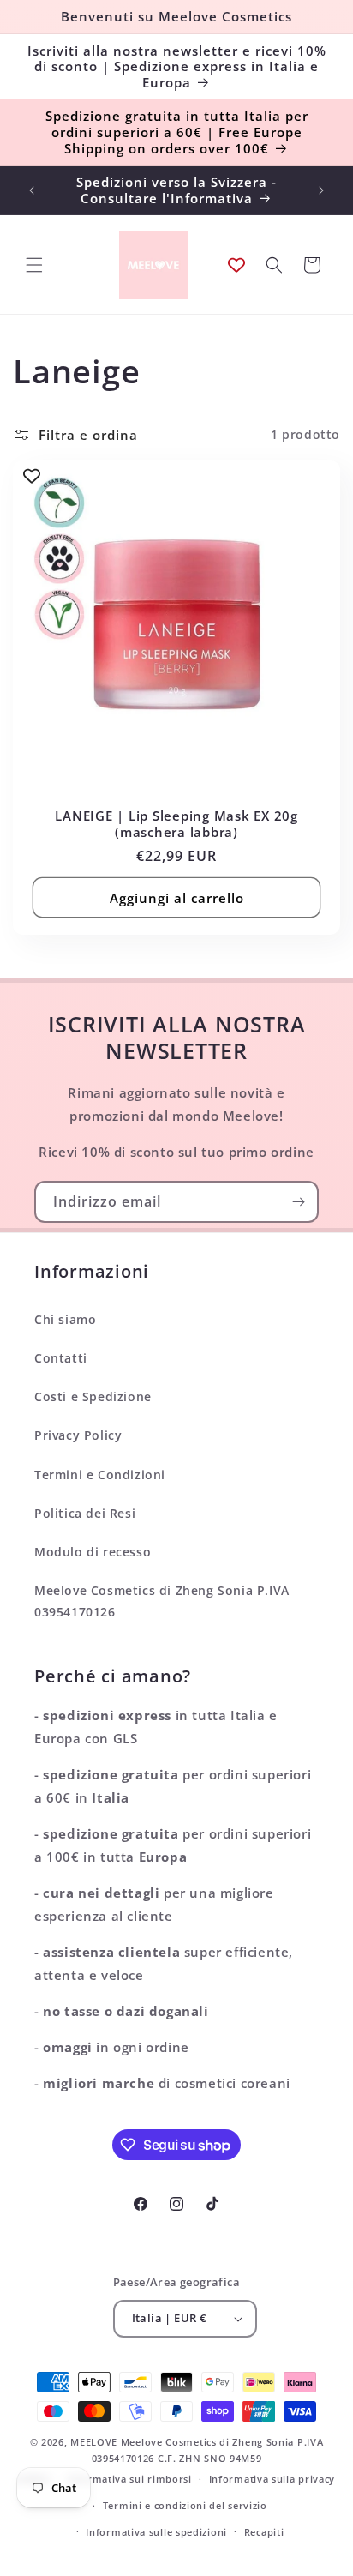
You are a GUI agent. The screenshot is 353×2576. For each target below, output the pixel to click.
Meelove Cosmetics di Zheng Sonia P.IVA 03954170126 (162, 1601)
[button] (34, 265)
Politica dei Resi (85, 1513)
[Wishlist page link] (236, 265)
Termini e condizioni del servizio (185, 2505)
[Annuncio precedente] (32, 190)
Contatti (61, 1358)
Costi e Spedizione (93, 1396)
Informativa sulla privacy (272, 2479)
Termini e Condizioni (100, 1475)
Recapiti (264, 2532)
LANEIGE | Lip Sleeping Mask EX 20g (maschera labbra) (176, 824)
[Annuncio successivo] (321, 190)
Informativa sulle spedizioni (156, 2532)
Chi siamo (65, 1319)
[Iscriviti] (298, 1202)
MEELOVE (94, 2442)
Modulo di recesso (93, 1552)
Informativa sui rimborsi (129, 2479)
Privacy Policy (78, 1435)
